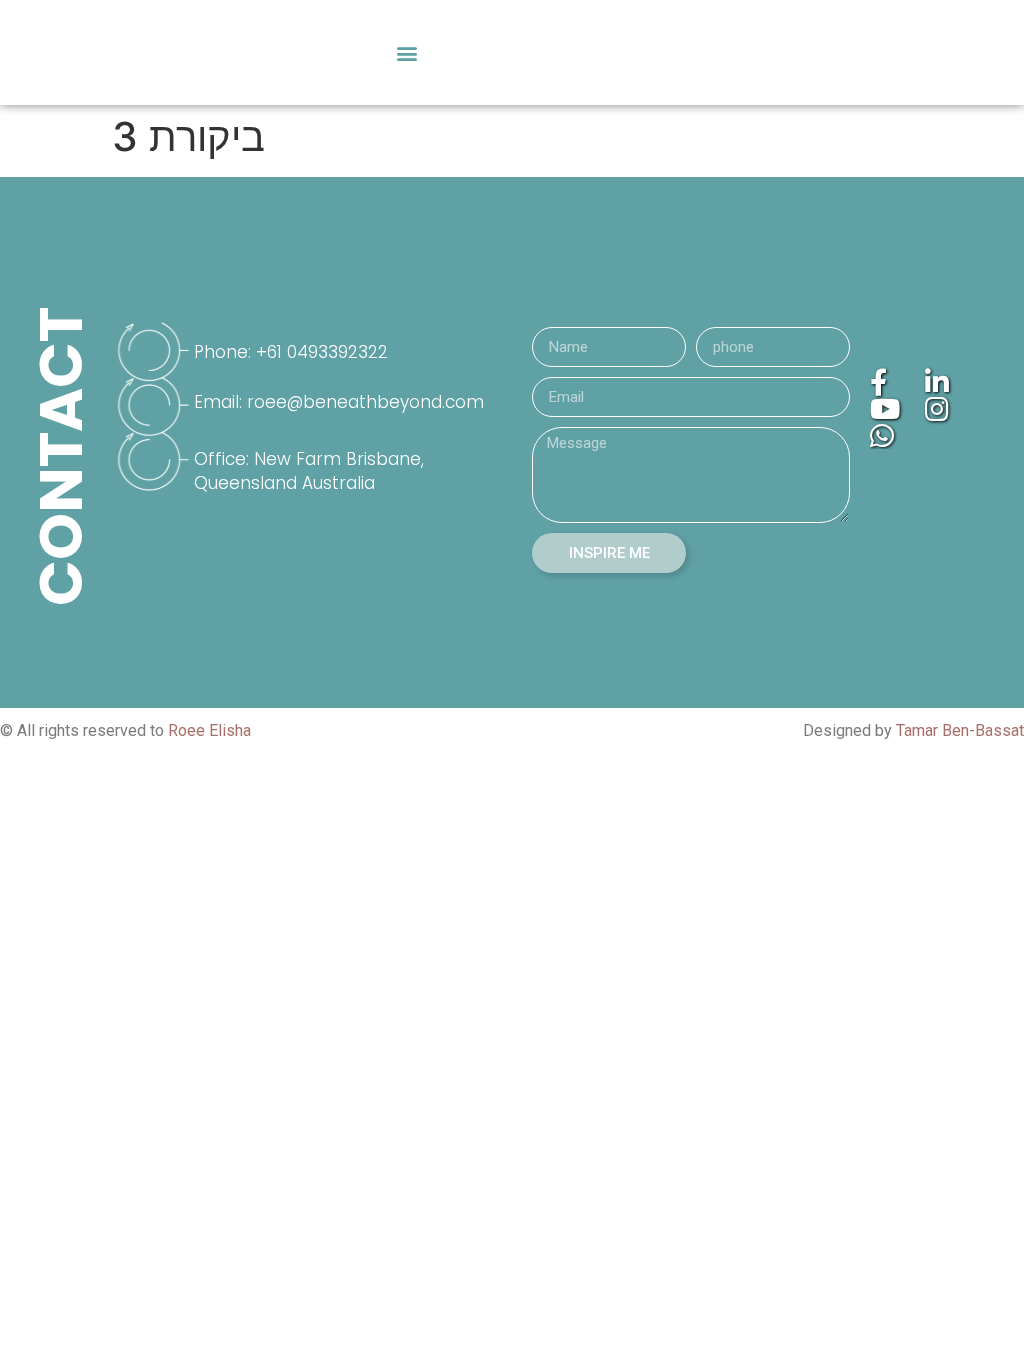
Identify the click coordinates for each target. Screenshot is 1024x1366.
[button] (406, 52)
